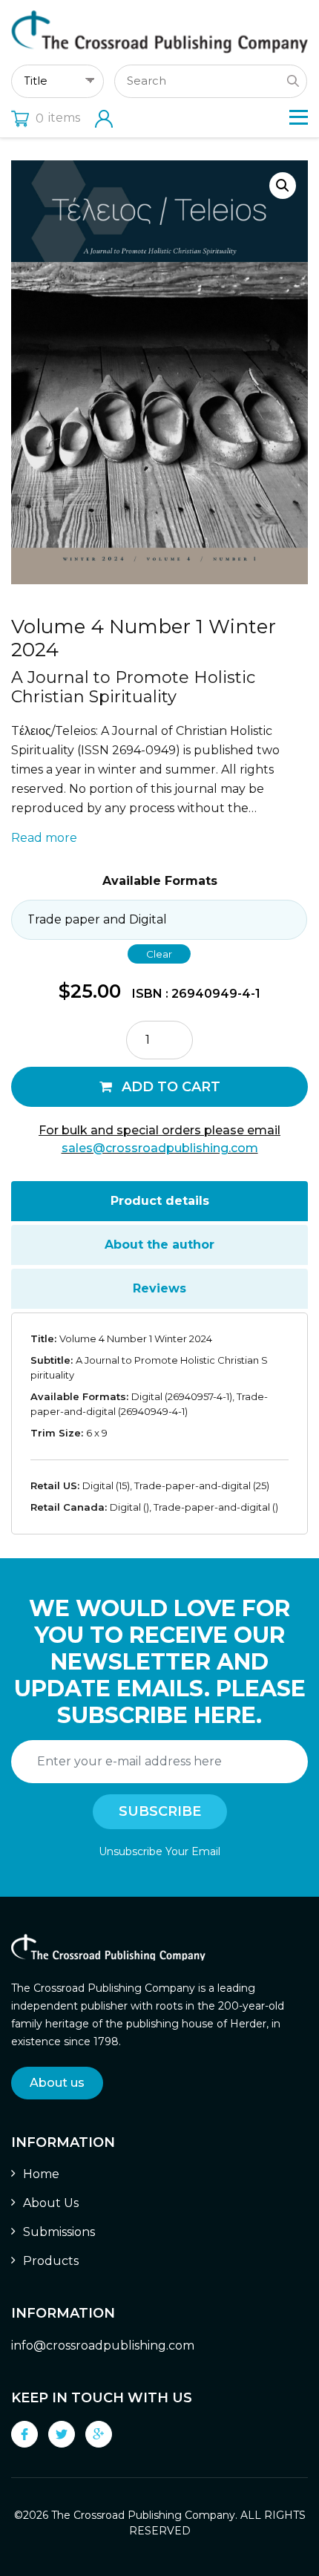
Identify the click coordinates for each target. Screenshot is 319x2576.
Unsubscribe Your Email (159, 1851)
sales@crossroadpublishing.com (160, 1148)
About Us (51, 2203)
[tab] (159, 1201)
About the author (159, 1245)
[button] (283, 186)
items (58, 118)
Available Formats (160, 881)
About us (57, 2083)
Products (51, 2261)
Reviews (159, 1288)
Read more (44, 838)
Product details (160, 1201)
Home (41, 2174)
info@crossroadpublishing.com (103, 2345)
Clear (159, 954)
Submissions (59, 2232)
